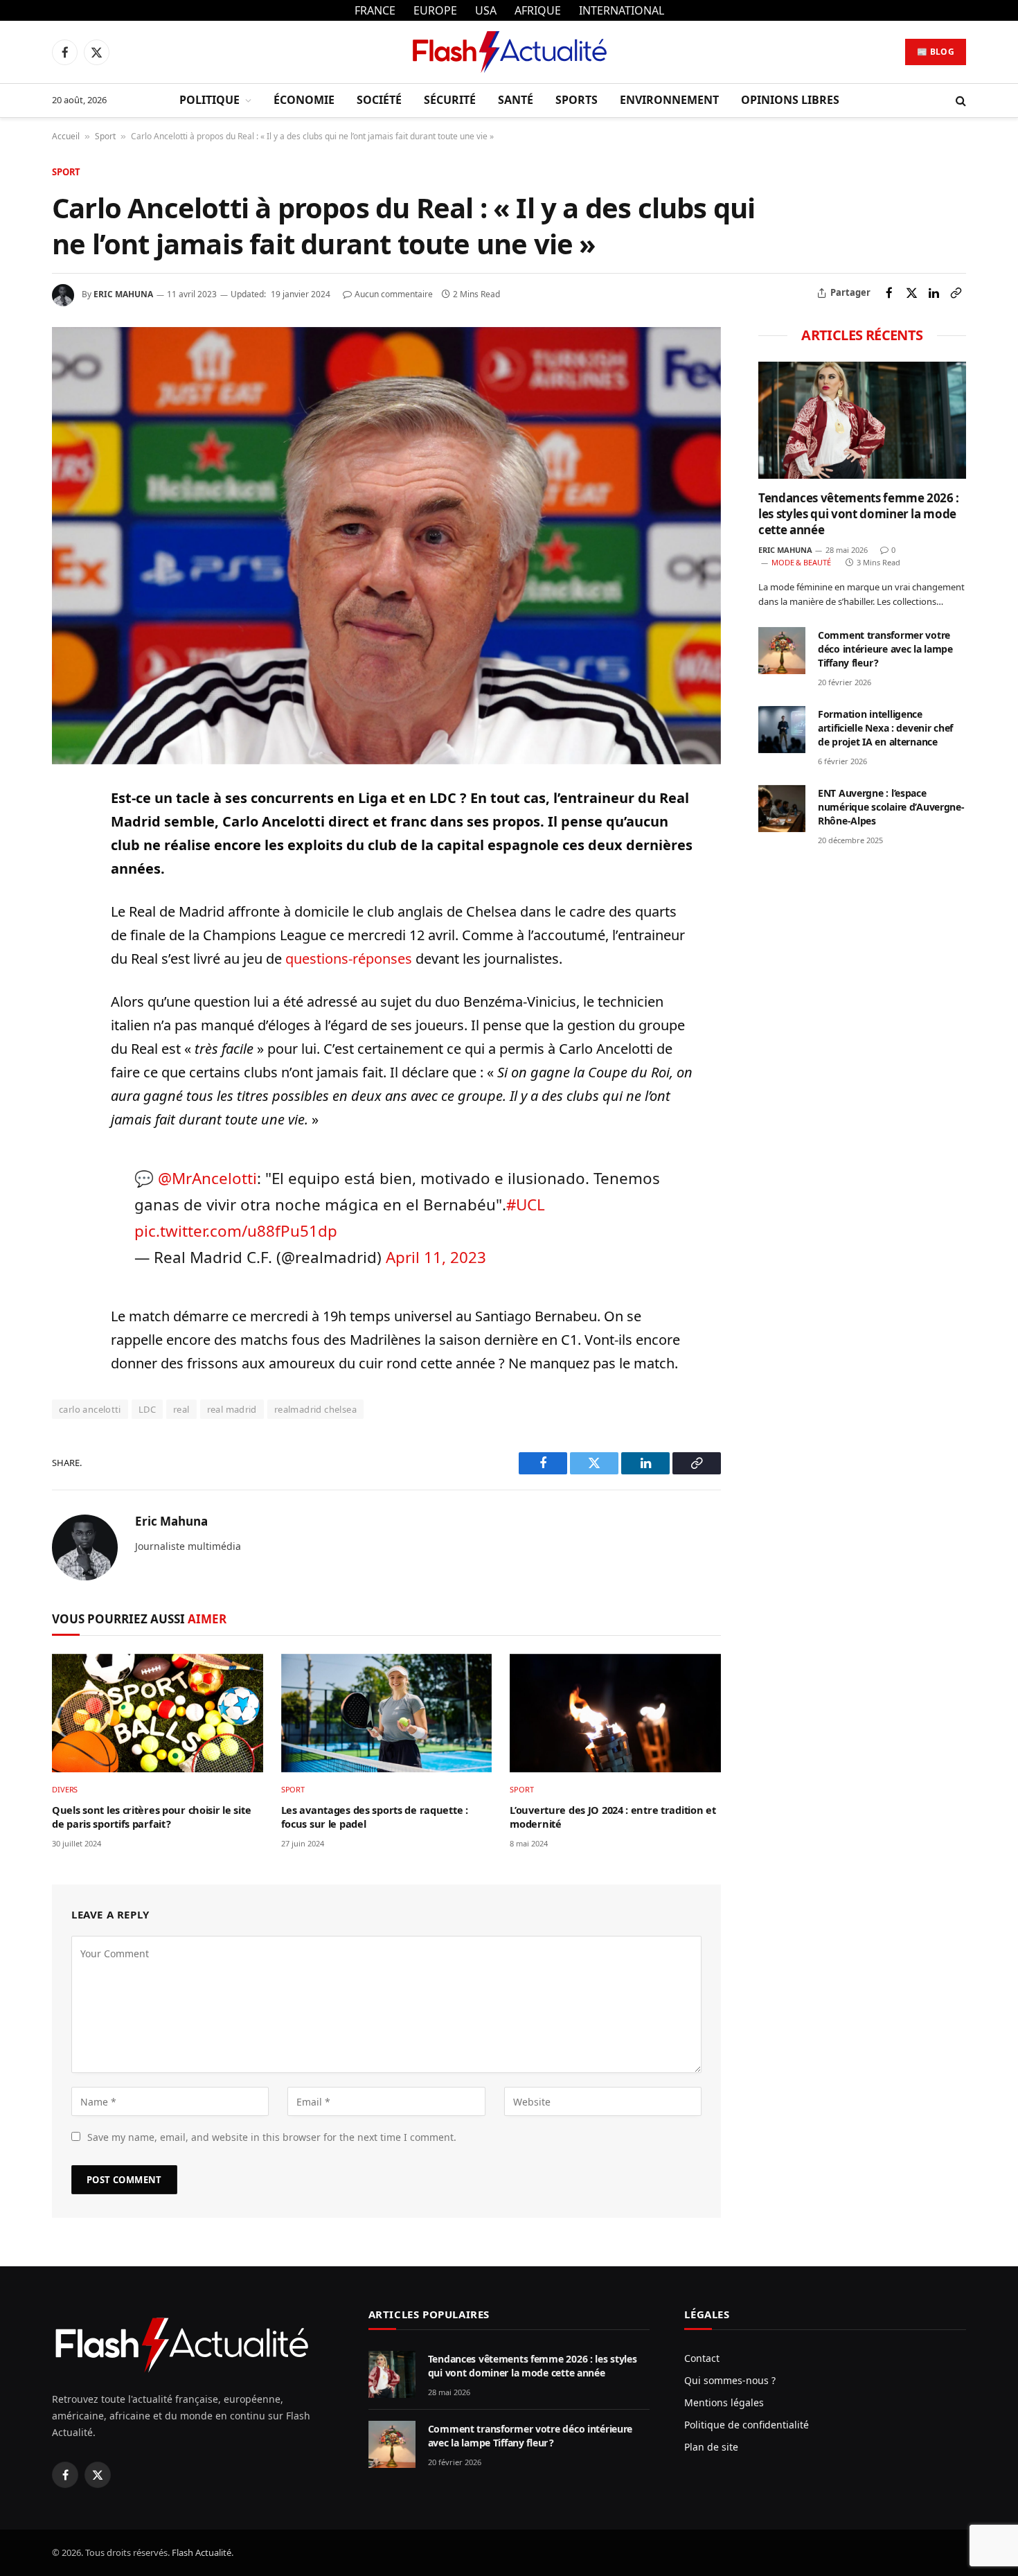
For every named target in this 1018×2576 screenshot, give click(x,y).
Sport (105, 136)
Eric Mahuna (123, 294)
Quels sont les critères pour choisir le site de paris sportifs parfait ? (151, 1817)
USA (486, 10)
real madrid (232, 1409)
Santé (516, 100)
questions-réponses (349, 959)
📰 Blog (936, 52)
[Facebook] (65, 832)
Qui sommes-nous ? (730, 2380)
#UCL (526, 1205)
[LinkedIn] (65, 896)
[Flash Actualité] (509, 52)
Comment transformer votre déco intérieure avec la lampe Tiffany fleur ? (885, 649)
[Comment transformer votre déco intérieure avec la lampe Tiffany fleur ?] (782, 651)
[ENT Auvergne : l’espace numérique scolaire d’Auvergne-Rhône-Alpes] (782, 809)
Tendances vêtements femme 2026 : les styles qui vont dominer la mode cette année (859, 514)
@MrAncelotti (207, 1178)
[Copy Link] (956, 293)
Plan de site (711, 2447)
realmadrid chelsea (315, 1409)
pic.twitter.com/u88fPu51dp (236, 1231)
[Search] (959, 101)
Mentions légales (724, 2402)
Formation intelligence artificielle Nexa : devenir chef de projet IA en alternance (885, 728)
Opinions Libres (790, 100)
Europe (435, 10)
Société (379, 100)
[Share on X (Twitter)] (911, 293)
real (181, 1409)
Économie (304, 100)
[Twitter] (65, 864)
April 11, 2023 (436, 1257)
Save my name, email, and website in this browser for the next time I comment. (272, 2137)
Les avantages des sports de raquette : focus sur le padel (375, 1817)
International (622, 10)
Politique (209, 100)
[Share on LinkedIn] (934, 293)
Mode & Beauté (801, 562)
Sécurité (450, 100)
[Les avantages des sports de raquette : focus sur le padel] (387, 1713)
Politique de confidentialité (747, 2425)
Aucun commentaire (394, 294)
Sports (577, 100)
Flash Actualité (202, 2552)
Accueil (66, 136)
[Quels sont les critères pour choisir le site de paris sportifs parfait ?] (158, 1713)
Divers (65, 1789)
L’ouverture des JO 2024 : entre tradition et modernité (613, 1817)
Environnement (669, 100)
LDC (147, 1409)
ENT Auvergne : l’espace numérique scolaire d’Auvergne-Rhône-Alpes (891, 807)
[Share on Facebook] (889, 293)
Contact (702, 2358)
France (375, 10)
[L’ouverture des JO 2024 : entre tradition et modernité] (615, 1713)
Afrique (538, 10)
